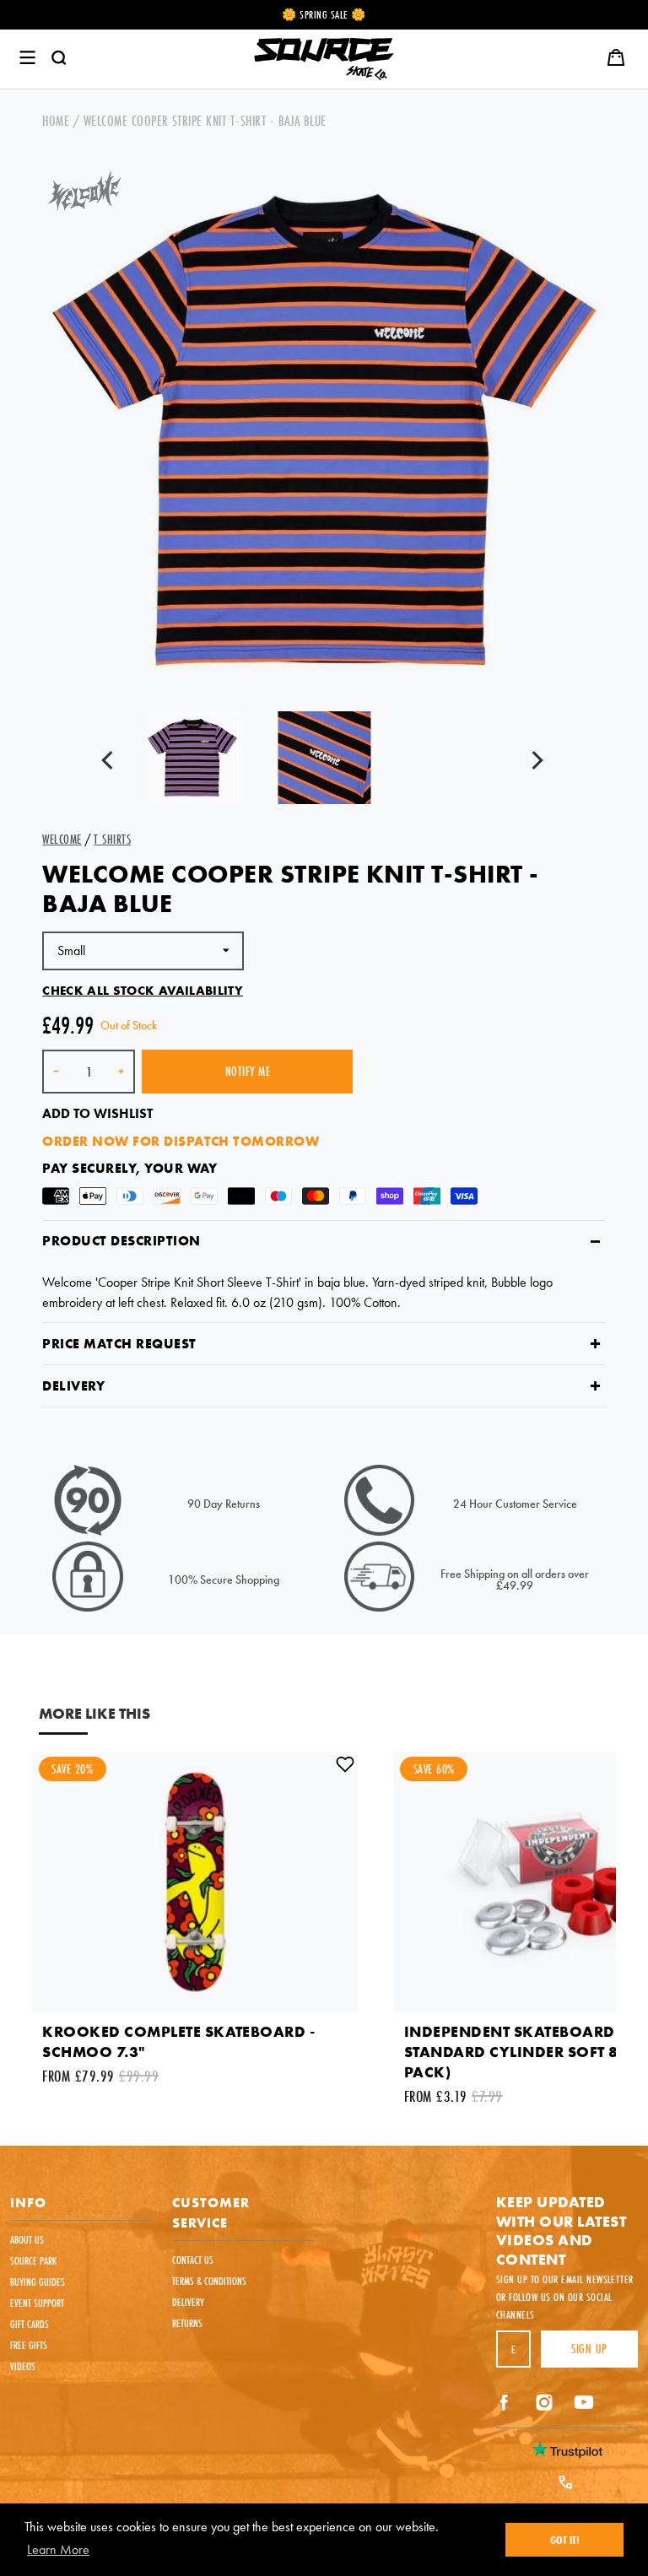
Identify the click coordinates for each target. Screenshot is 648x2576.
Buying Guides (38, 2282)
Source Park (33, 2260)
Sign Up (589, 2349)
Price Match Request (119, 1344)
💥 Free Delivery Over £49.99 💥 (324, 14)
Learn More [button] (58, 2549)
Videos (23, 2366)
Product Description (121, 1241)
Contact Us (193, 2260)
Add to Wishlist (97, 1113)
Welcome (62, 839)
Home (56, 120)
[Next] (537, 762)
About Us (27, 2239)
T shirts (112, 839)
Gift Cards (30, 2324)
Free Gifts (29, 2345)
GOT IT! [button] (565, 2540)
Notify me (248, 1071)
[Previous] (111, 762)
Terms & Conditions (209, 2281)
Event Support (37, 2303)
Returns (187, 2323)
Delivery (73, 1386)
